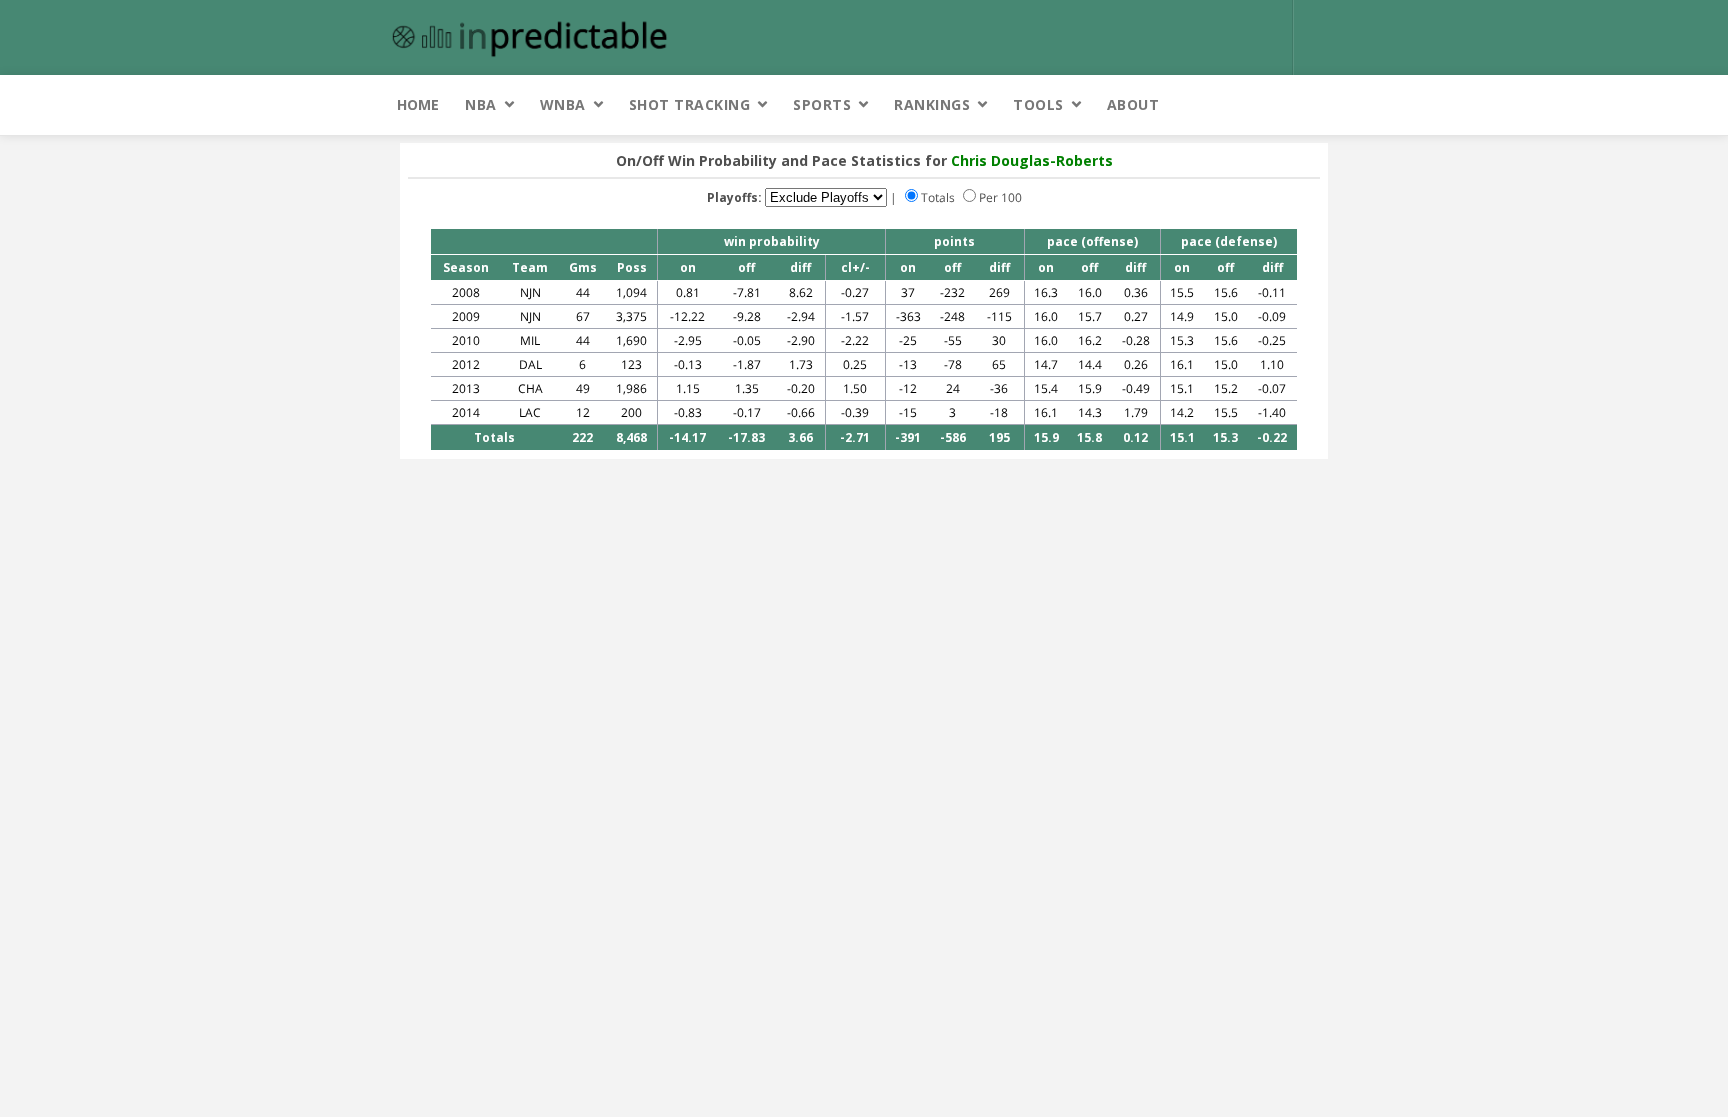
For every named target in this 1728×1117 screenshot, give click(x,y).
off (746, 267)
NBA (481, 104)
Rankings (932, 104)
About (1133, 104)
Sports (822, 104)
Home (418, 104)
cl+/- (855, 267)
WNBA (563, 104)
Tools (1038, 104)
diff (800, 267)
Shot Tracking (690, 104)
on (688, 267)
